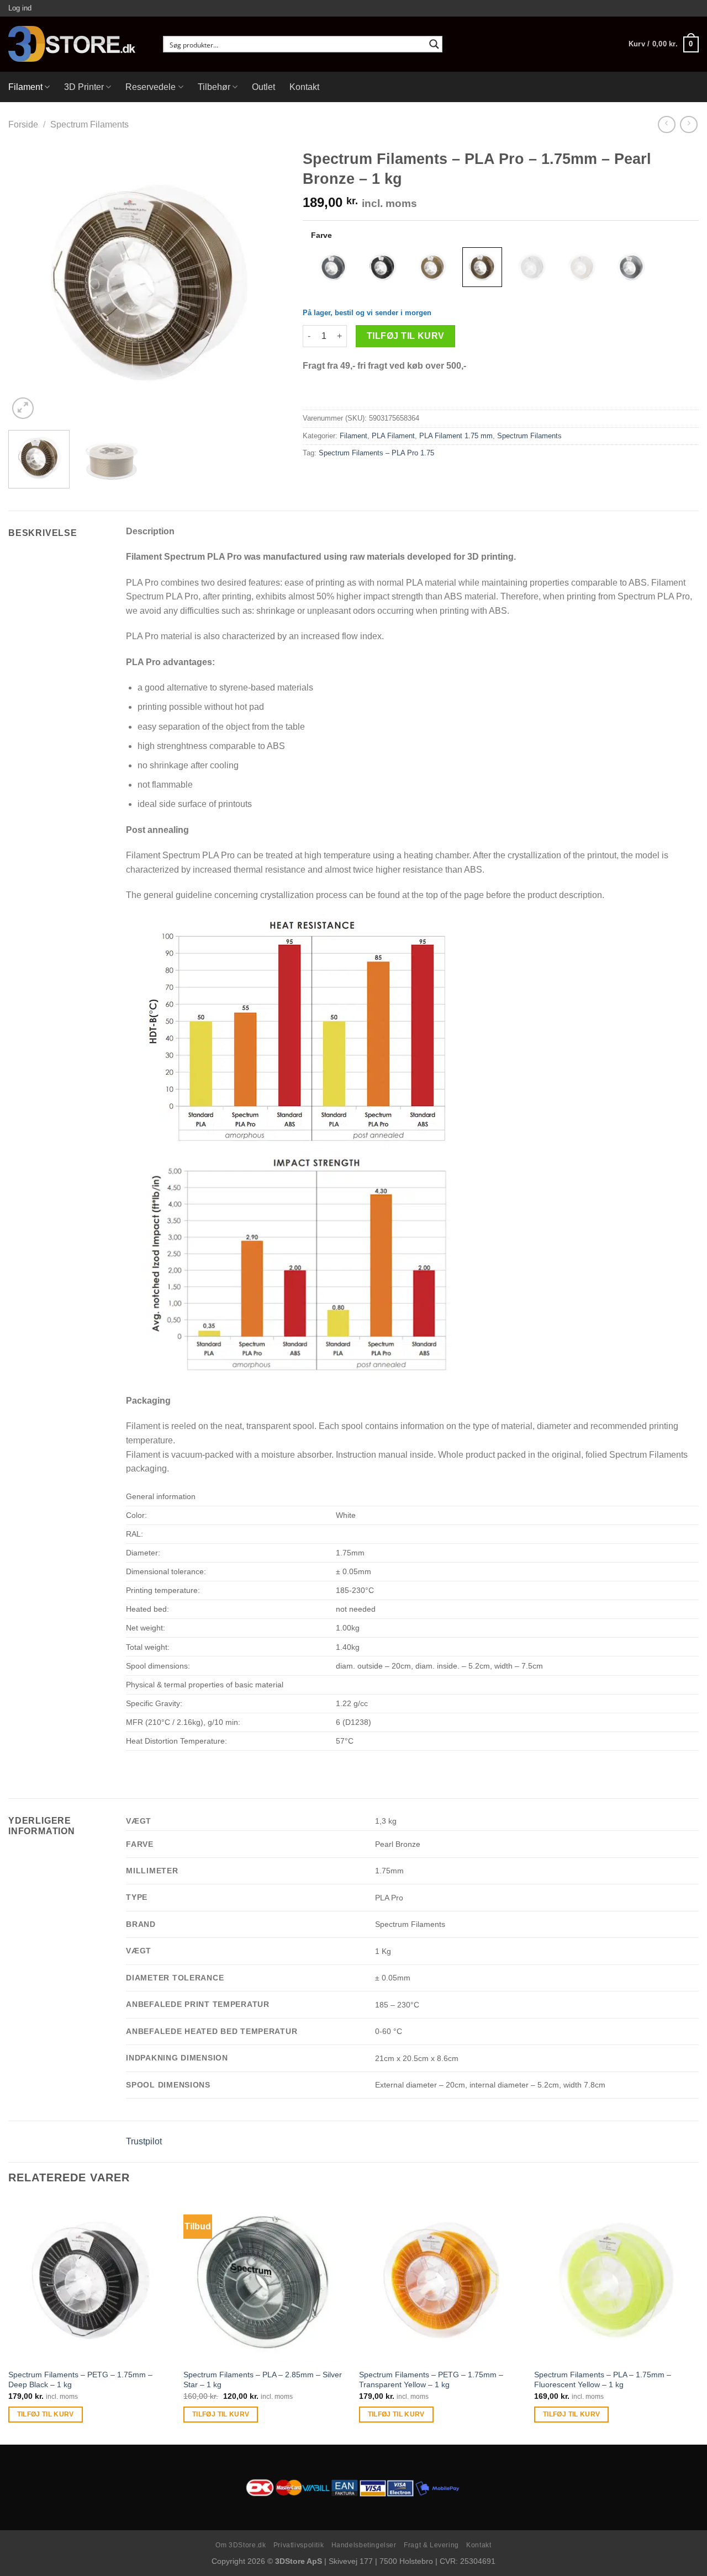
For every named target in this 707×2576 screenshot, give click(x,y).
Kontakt (304, 87)
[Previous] (28, 283)
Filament (25, 87)
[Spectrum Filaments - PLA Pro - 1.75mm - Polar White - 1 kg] (582, 267)
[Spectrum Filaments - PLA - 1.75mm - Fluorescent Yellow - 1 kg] (616, 2280)
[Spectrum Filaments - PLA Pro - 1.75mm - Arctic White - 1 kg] (532, 267)
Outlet (263, 87)
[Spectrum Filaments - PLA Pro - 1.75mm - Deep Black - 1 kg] (383, 267)
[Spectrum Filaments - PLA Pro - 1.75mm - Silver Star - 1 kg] (631, 267)
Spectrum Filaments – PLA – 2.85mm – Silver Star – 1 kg (263, 2380)
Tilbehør (214, 87)
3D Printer (84, 87)
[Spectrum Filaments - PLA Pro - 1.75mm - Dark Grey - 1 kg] (333, 267)
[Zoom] (23, 408)
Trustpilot (144, 2141)
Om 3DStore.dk (241, 2545)
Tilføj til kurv (406, 336)
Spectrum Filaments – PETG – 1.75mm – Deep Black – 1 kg (80, 2380)
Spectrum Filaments (89, 124)
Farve (321, 235)
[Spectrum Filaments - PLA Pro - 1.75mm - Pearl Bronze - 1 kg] (482, 267)
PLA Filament (393, 436)
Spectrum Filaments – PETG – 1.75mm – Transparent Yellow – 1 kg (431, 2380)
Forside (23, 124)
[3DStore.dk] (77, 44)
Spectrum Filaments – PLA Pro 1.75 (376, 453)
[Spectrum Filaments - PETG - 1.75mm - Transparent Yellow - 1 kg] (441, 2280)
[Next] (267, 283)
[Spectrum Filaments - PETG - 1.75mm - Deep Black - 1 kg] (91, 2280)
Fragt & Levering (431, 2545)
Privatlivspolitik (299, 2545)
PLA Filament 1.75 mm (456, 436)
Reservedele (151, 87)
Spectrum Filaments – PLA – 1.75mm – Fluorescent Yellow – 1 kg (603, 2380)
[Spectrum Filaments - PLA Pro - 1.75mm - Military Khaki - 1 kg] (432, 267)
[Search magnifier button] (434, 44)
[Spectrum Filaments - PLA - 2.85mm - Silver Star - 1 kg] (266, 2280)
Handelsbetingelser (364, 2545)
